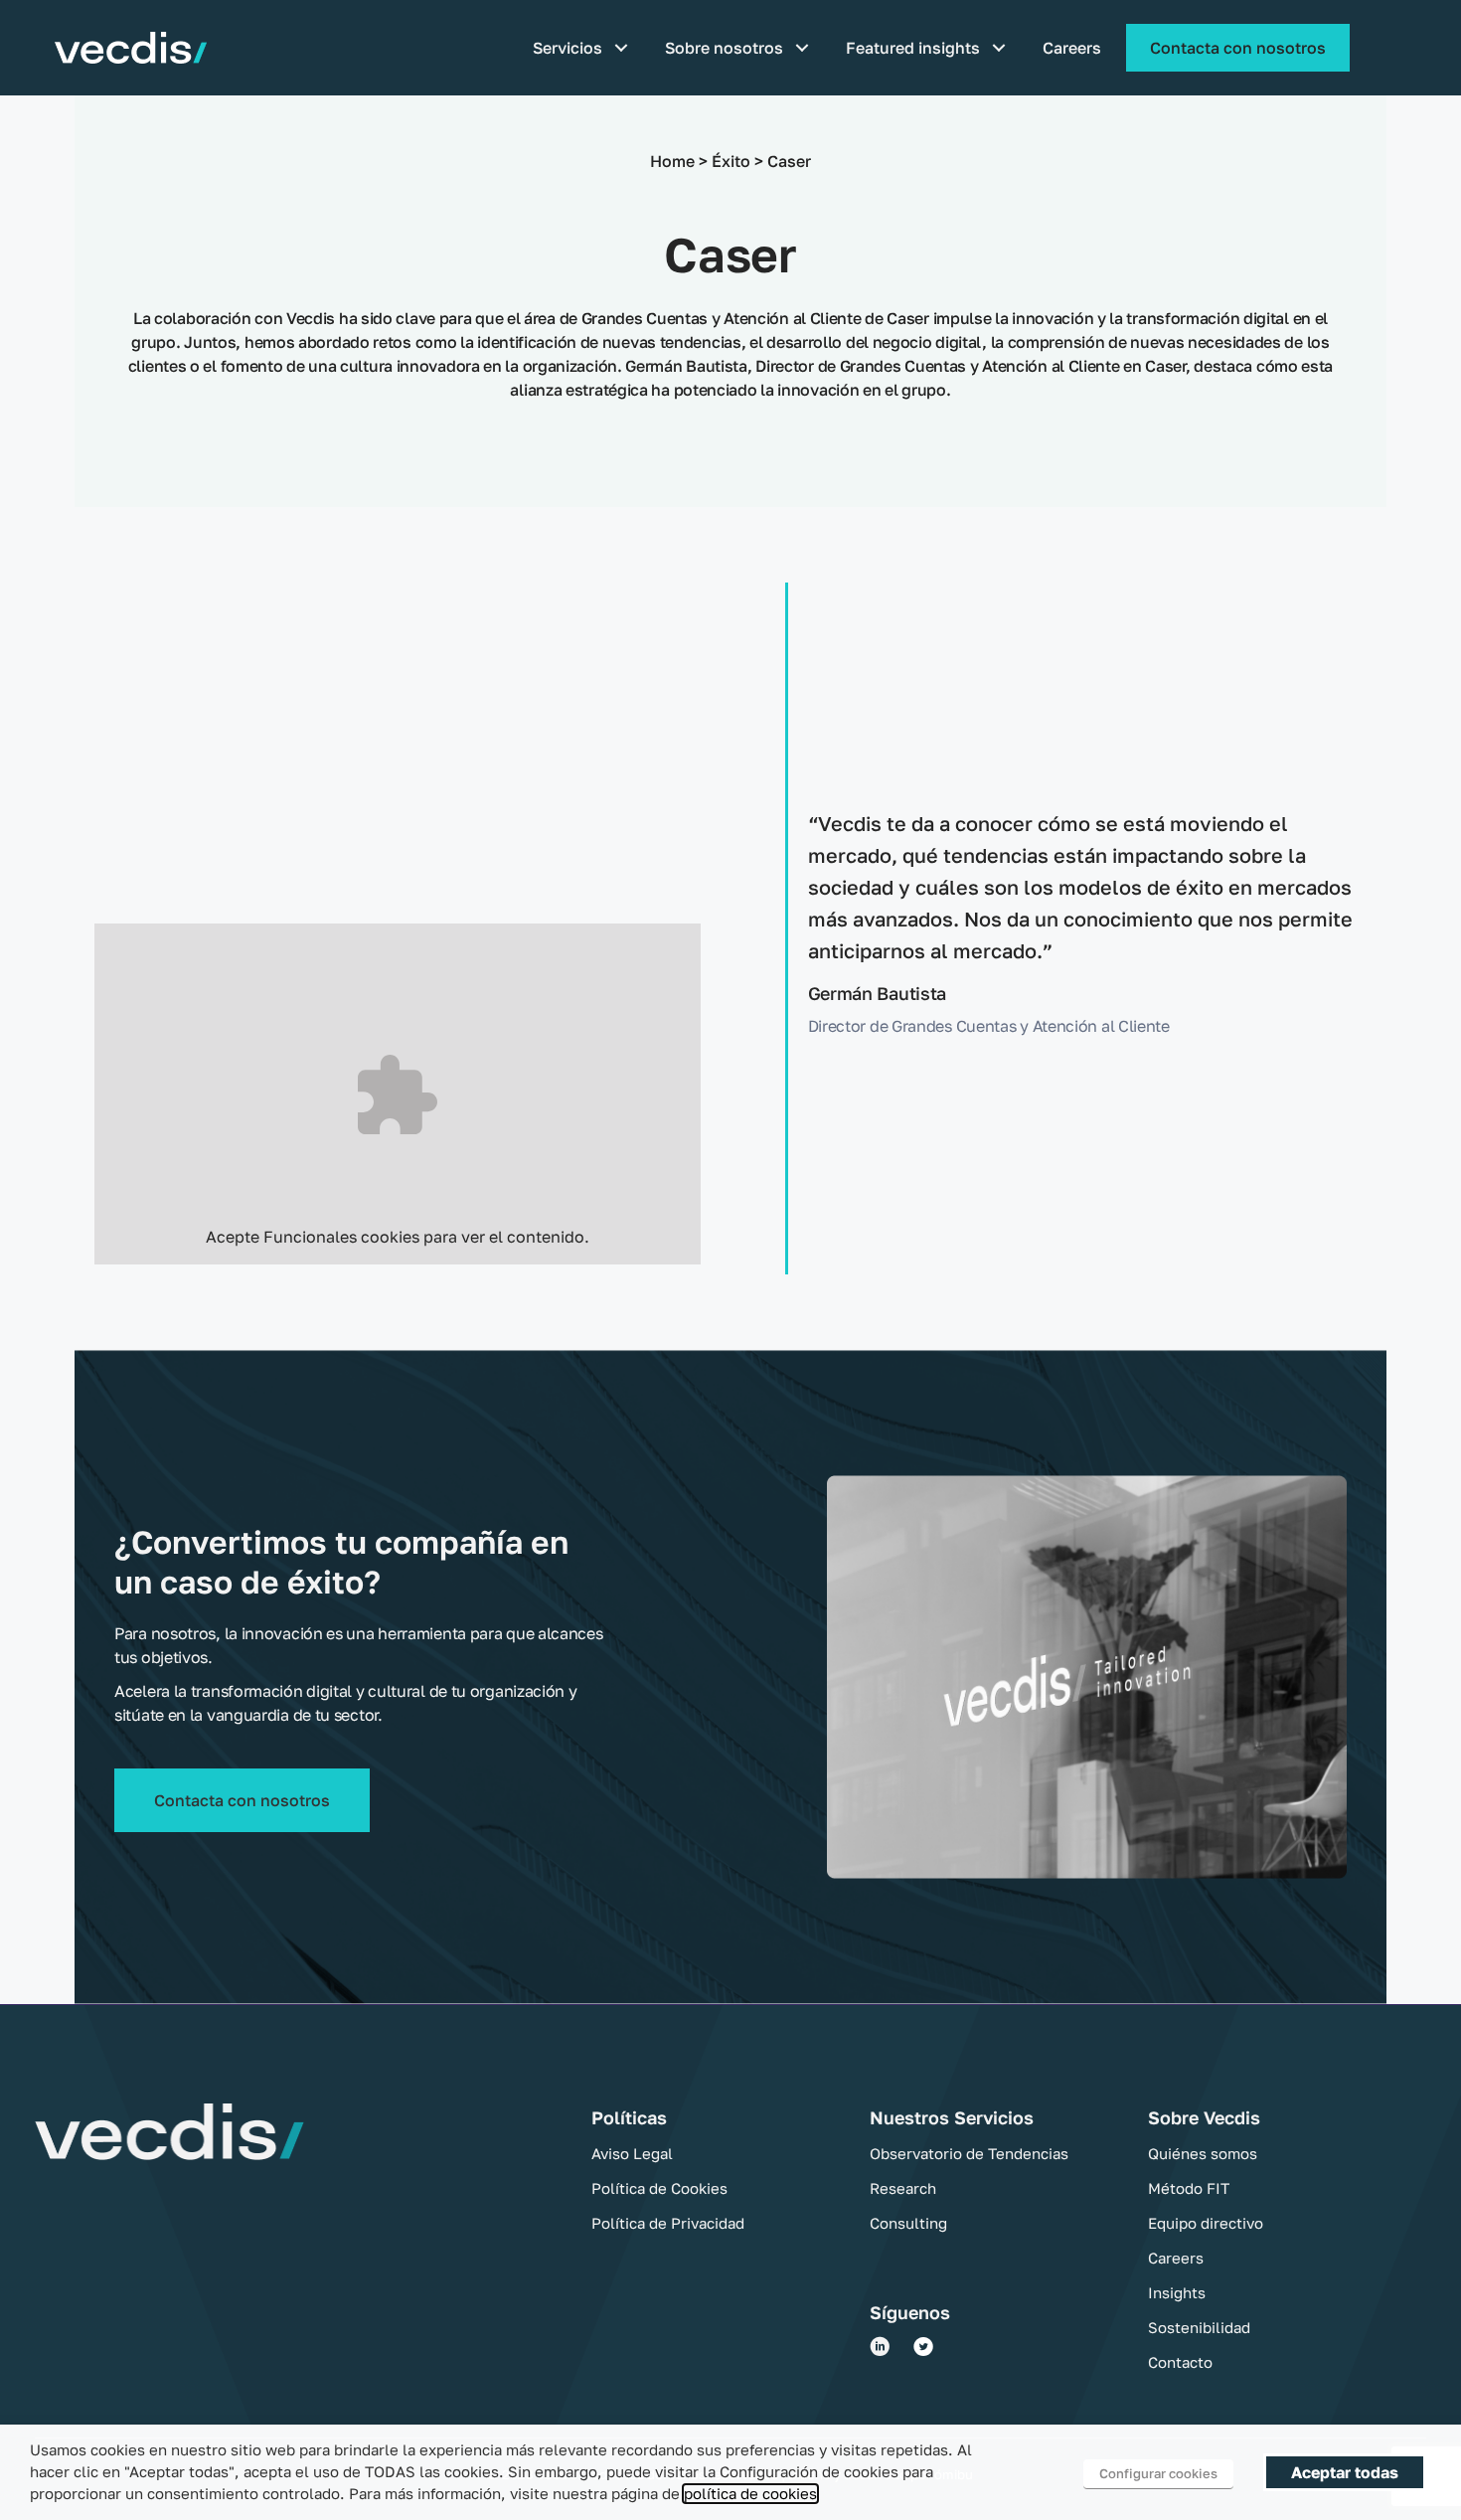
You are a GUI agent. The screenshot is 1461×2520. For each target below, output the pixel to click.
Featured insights (913, 48)
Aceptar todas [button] (1345, 2472)
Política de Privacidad (668, 2223)
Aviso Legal (632, 2153)
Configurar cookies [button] (1158, 2473)
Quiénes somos (1203, 2153)
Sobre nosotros (724, 48)
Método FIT (1189, 2188)
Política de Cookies (659, 2188)
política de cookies (750, 2494)
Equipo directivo (1206, 2223)
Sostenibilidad (1199, 2327)
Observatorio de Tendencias (969, 2153)
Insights (1177, 2292)
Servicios (568, 48)
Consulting (908, 2223)
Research (903, 2188)
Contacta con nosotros (1238, 48)
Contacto (1180, 2362)
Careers (1072, 48)
